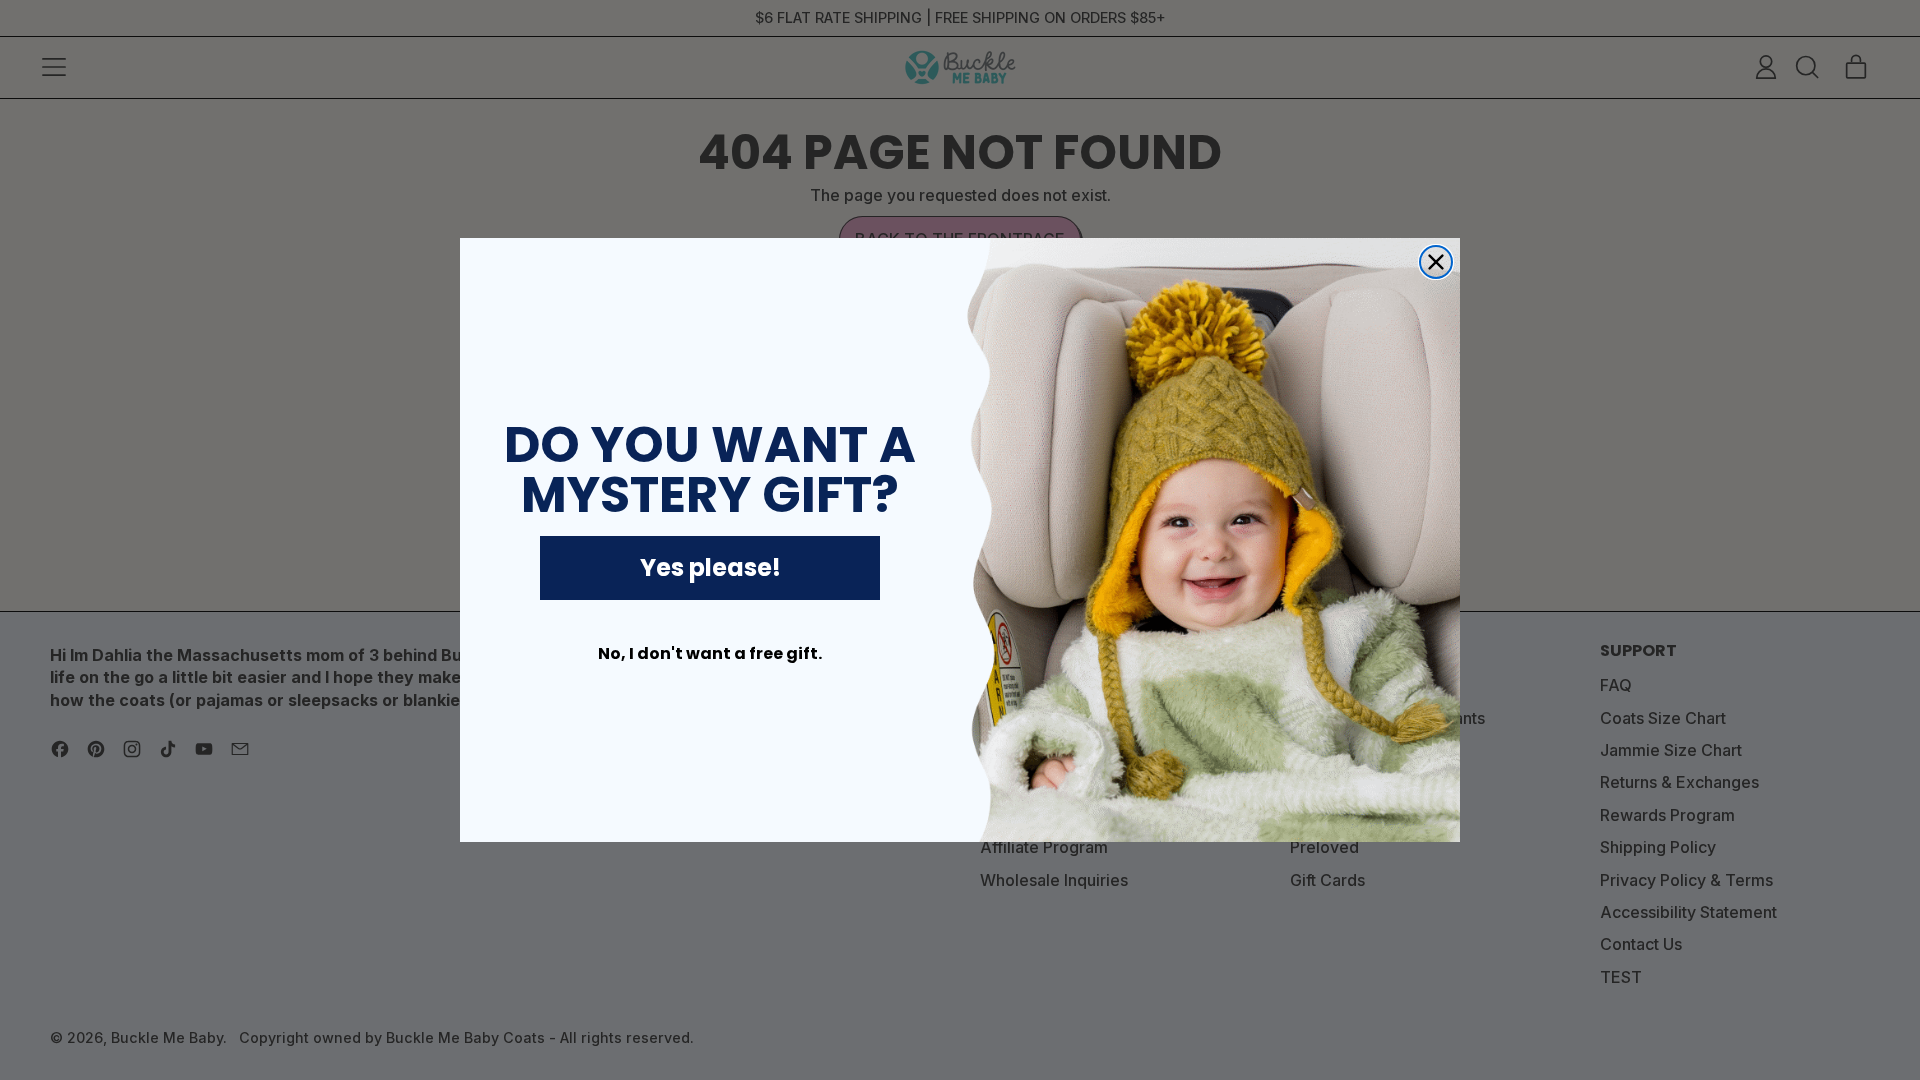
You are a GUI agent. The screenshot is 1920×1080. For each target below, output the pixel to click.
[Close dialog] (1436, 262)
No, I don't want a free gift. (710, 653)
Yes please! (710, 567)
